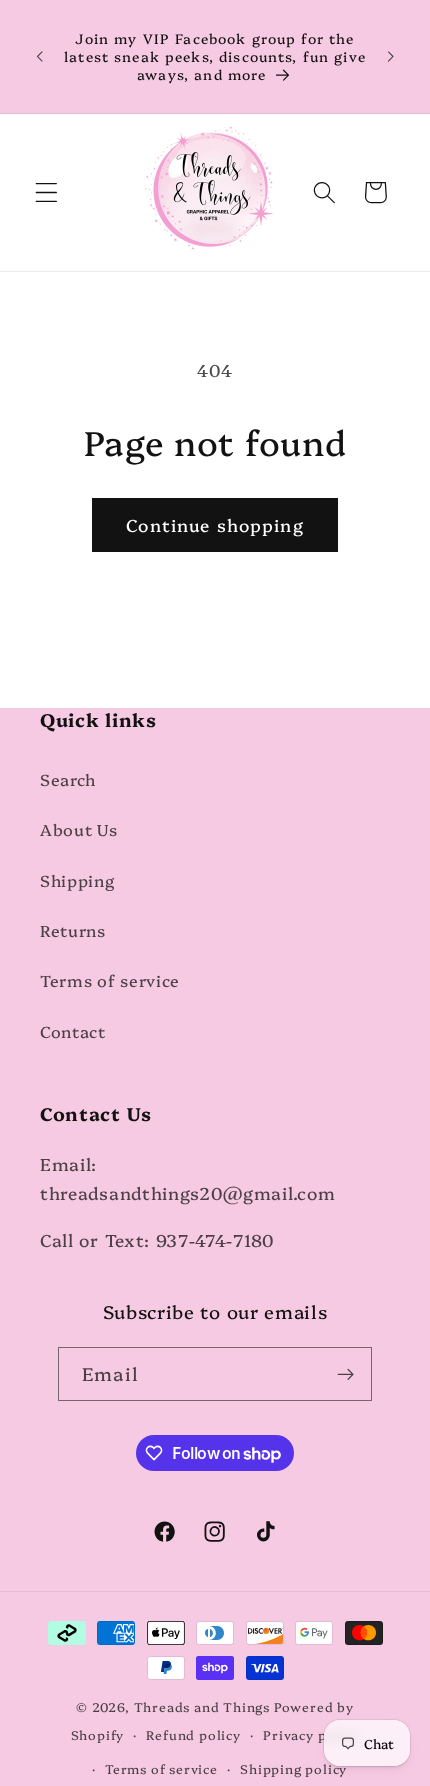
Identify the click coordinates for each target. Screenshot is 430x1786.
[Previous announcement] (39, 56)
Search (68, 779)
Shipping (77, 880)
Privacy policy (311, 1734)
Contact (73, 1031)
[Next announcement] (391, 56)
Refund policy (193, 1734)
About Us (79, 829)
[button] (46, 192)
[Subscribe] (345, 1374)
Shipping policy (293, 1768)
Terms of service (110, 980)
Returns (73, 930)
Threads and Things (202, 1706)
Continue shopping (215, 524)
